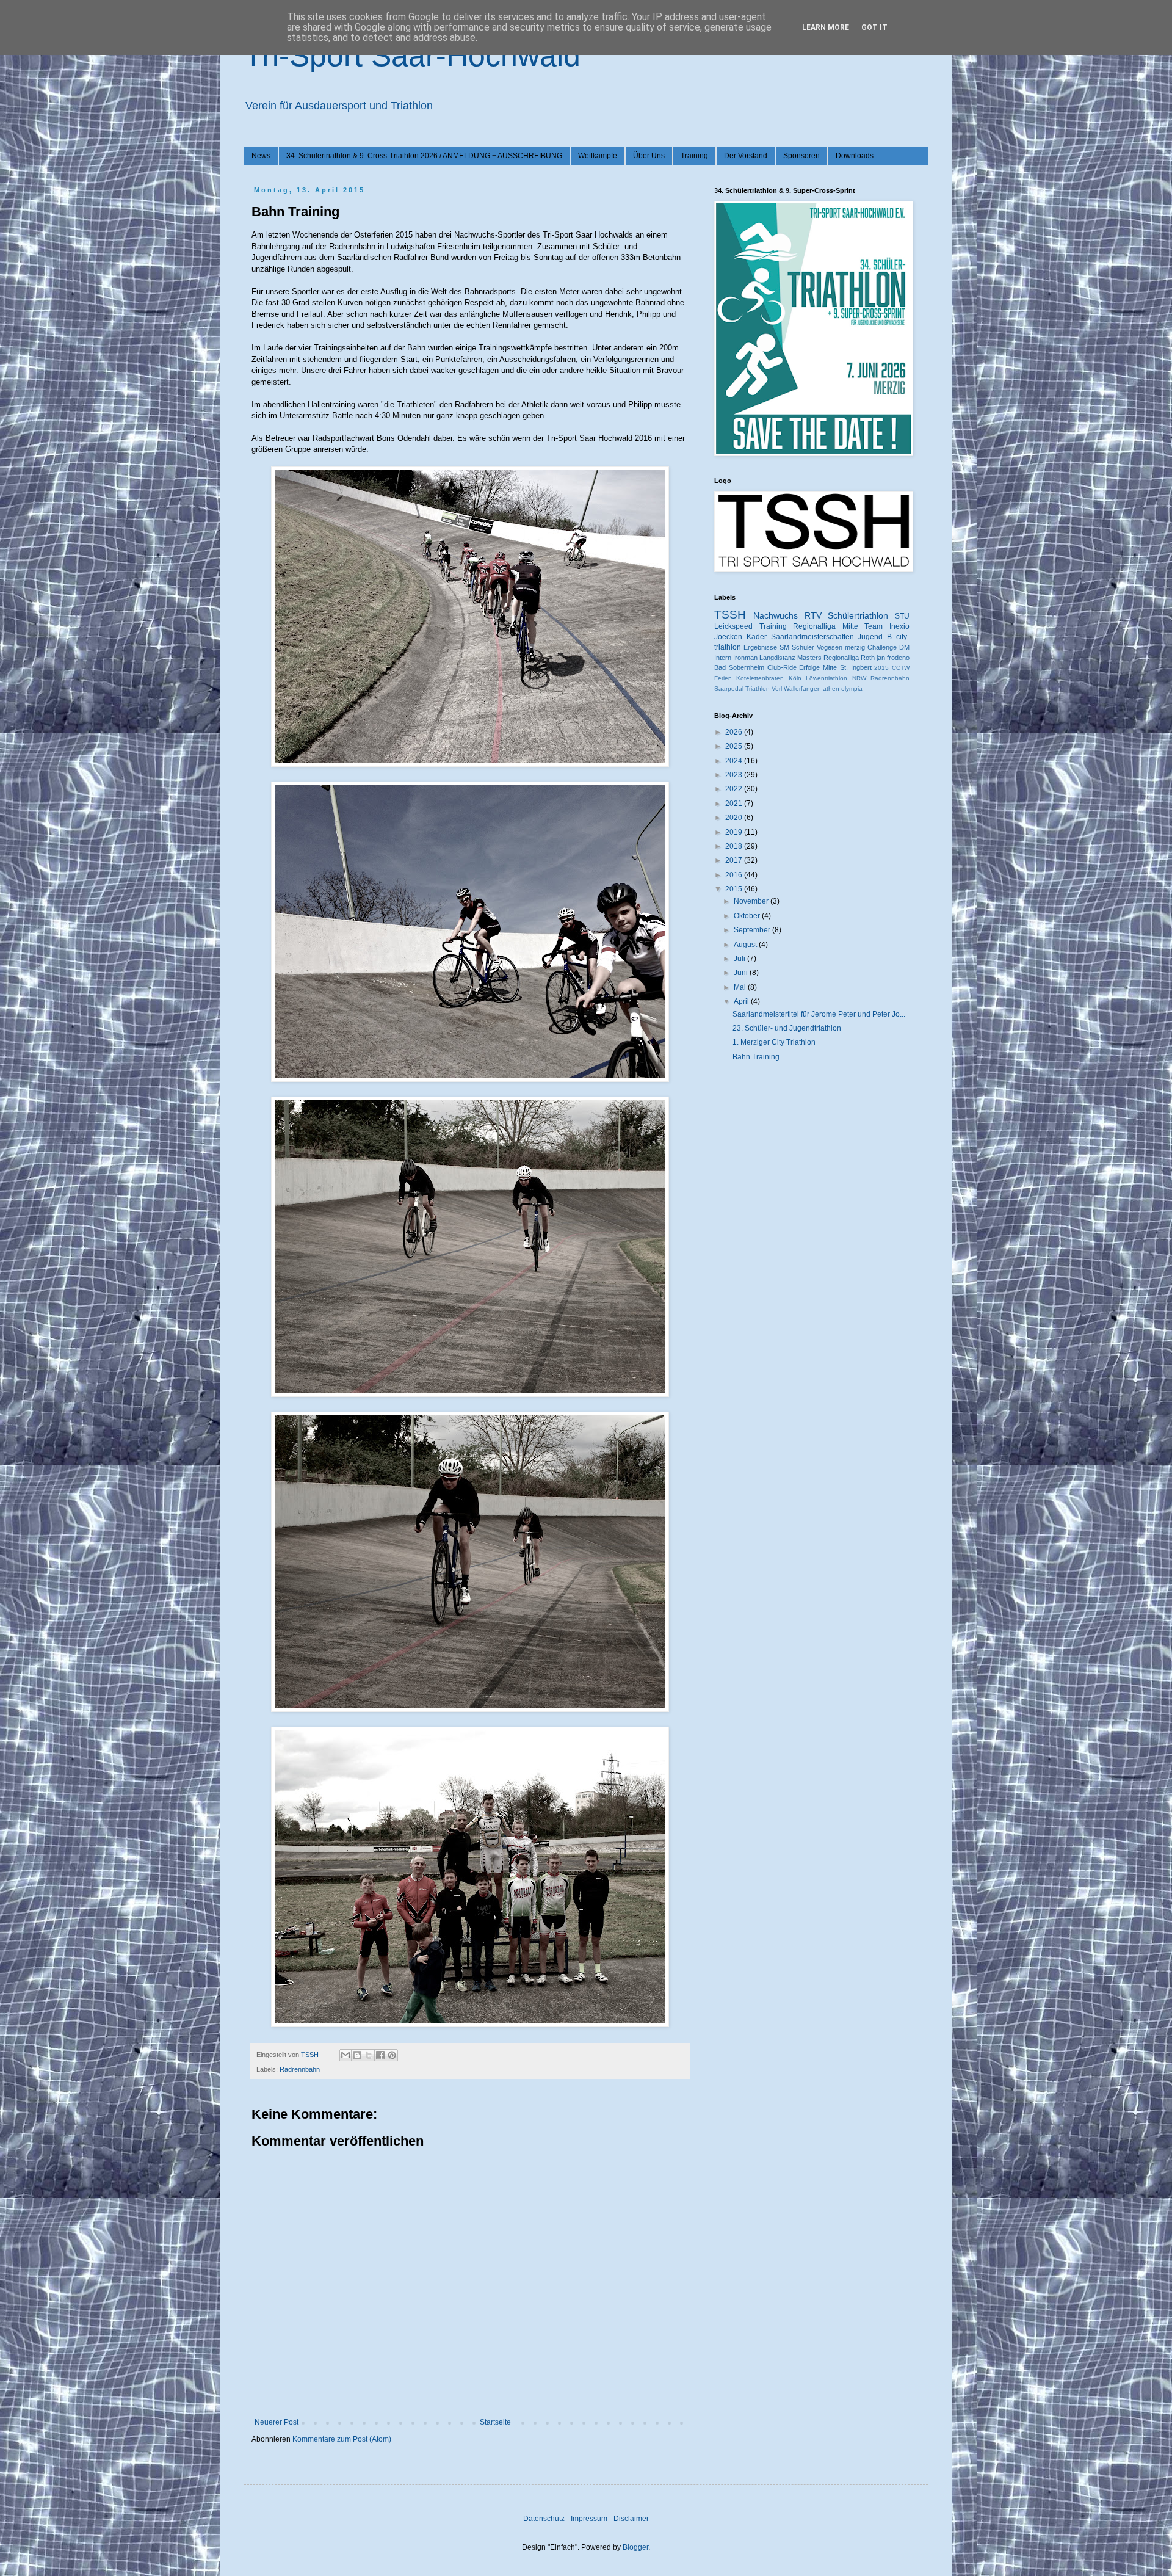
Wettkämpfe (598, 156)
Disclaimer (631, 2519)
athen (831, 688)
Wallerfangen (802, 688)
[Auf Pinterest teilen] (392, 2055)
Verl (777, 688)
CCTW (901, 668)
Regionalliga (841, 658)
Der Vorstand (746, 156)
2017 (735, 860)
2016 (735, 875)
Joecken (728, 637)
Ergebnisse (760, 647)
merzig (855, 647)
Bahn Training (756, 1057)
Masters (809, 658)
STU (902, 616)
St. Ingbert (856, 667)
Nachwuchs (776, 615)
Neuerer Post (277, 2422)
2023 (735, 775)
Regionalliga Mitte (826, 626)
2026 (735, 732)
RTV (813, 615)
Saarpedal (729, 688)
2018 (735, 846)
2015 (881, 668)
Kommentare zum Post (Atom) (342, 2439)
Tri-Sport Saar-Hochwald (412, 56)
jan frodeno (893, 658)
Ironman (745, 658)
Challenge (882, 647)
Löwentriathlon (827, 678)
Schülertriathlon (858, 615)
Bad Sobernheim (739, 667)
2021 (735, 804)
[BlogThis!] (357, 2055)
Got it (874, 27)
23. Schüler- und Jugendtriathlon (787, 1028)
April (742, 1001)
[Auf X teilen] (369, 2055)
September (753, 930)
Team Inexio (887, 626)
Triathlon (758, 688)
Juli (740, 959)
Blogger (635, 2547)
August (746, 945)
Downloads (855, 156)
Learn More (826, 27)
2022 (735, 789)
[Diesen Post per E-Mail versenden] (345, 2055)
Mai (741, 987)
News (261, 156)
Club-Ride (782, 667)
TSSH (730, 615)
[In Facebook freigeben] (380, 2055)
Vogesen (830, 647)
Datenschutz (544, 2519)
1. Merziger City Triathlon (774, 1042)
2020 (735, 818)
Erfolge (809, 667)
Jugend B (875, 637)
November (752, 901)
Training (694, 156)
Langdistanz (777, 658)
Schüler (803, 647)
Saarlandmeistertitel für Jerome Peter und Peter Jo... (819, 1014)
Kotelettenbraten (760, 678)
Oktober (748, 916)
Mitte (830, 667)
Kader (757, 637)
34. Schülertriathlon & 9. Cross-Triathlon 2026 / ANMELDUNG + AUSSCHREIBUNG (424, 156)
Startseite (495, 2422)
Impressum (589, 2519)
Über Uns (649, 156)
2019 (735, 832)
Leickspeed (733, 626)
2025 (735, 746)
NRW (859, 678)
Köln (795, 678)
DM (904, 647)
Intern (723, 658)
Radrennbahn (300, 2069)
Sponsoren (801, 156)
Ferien (723, 678)
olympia (852, 688)
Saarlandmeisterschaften (812, 637)
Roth (868, 658)
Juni (742, 973)
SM (784, 647)
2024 (735, 761)
